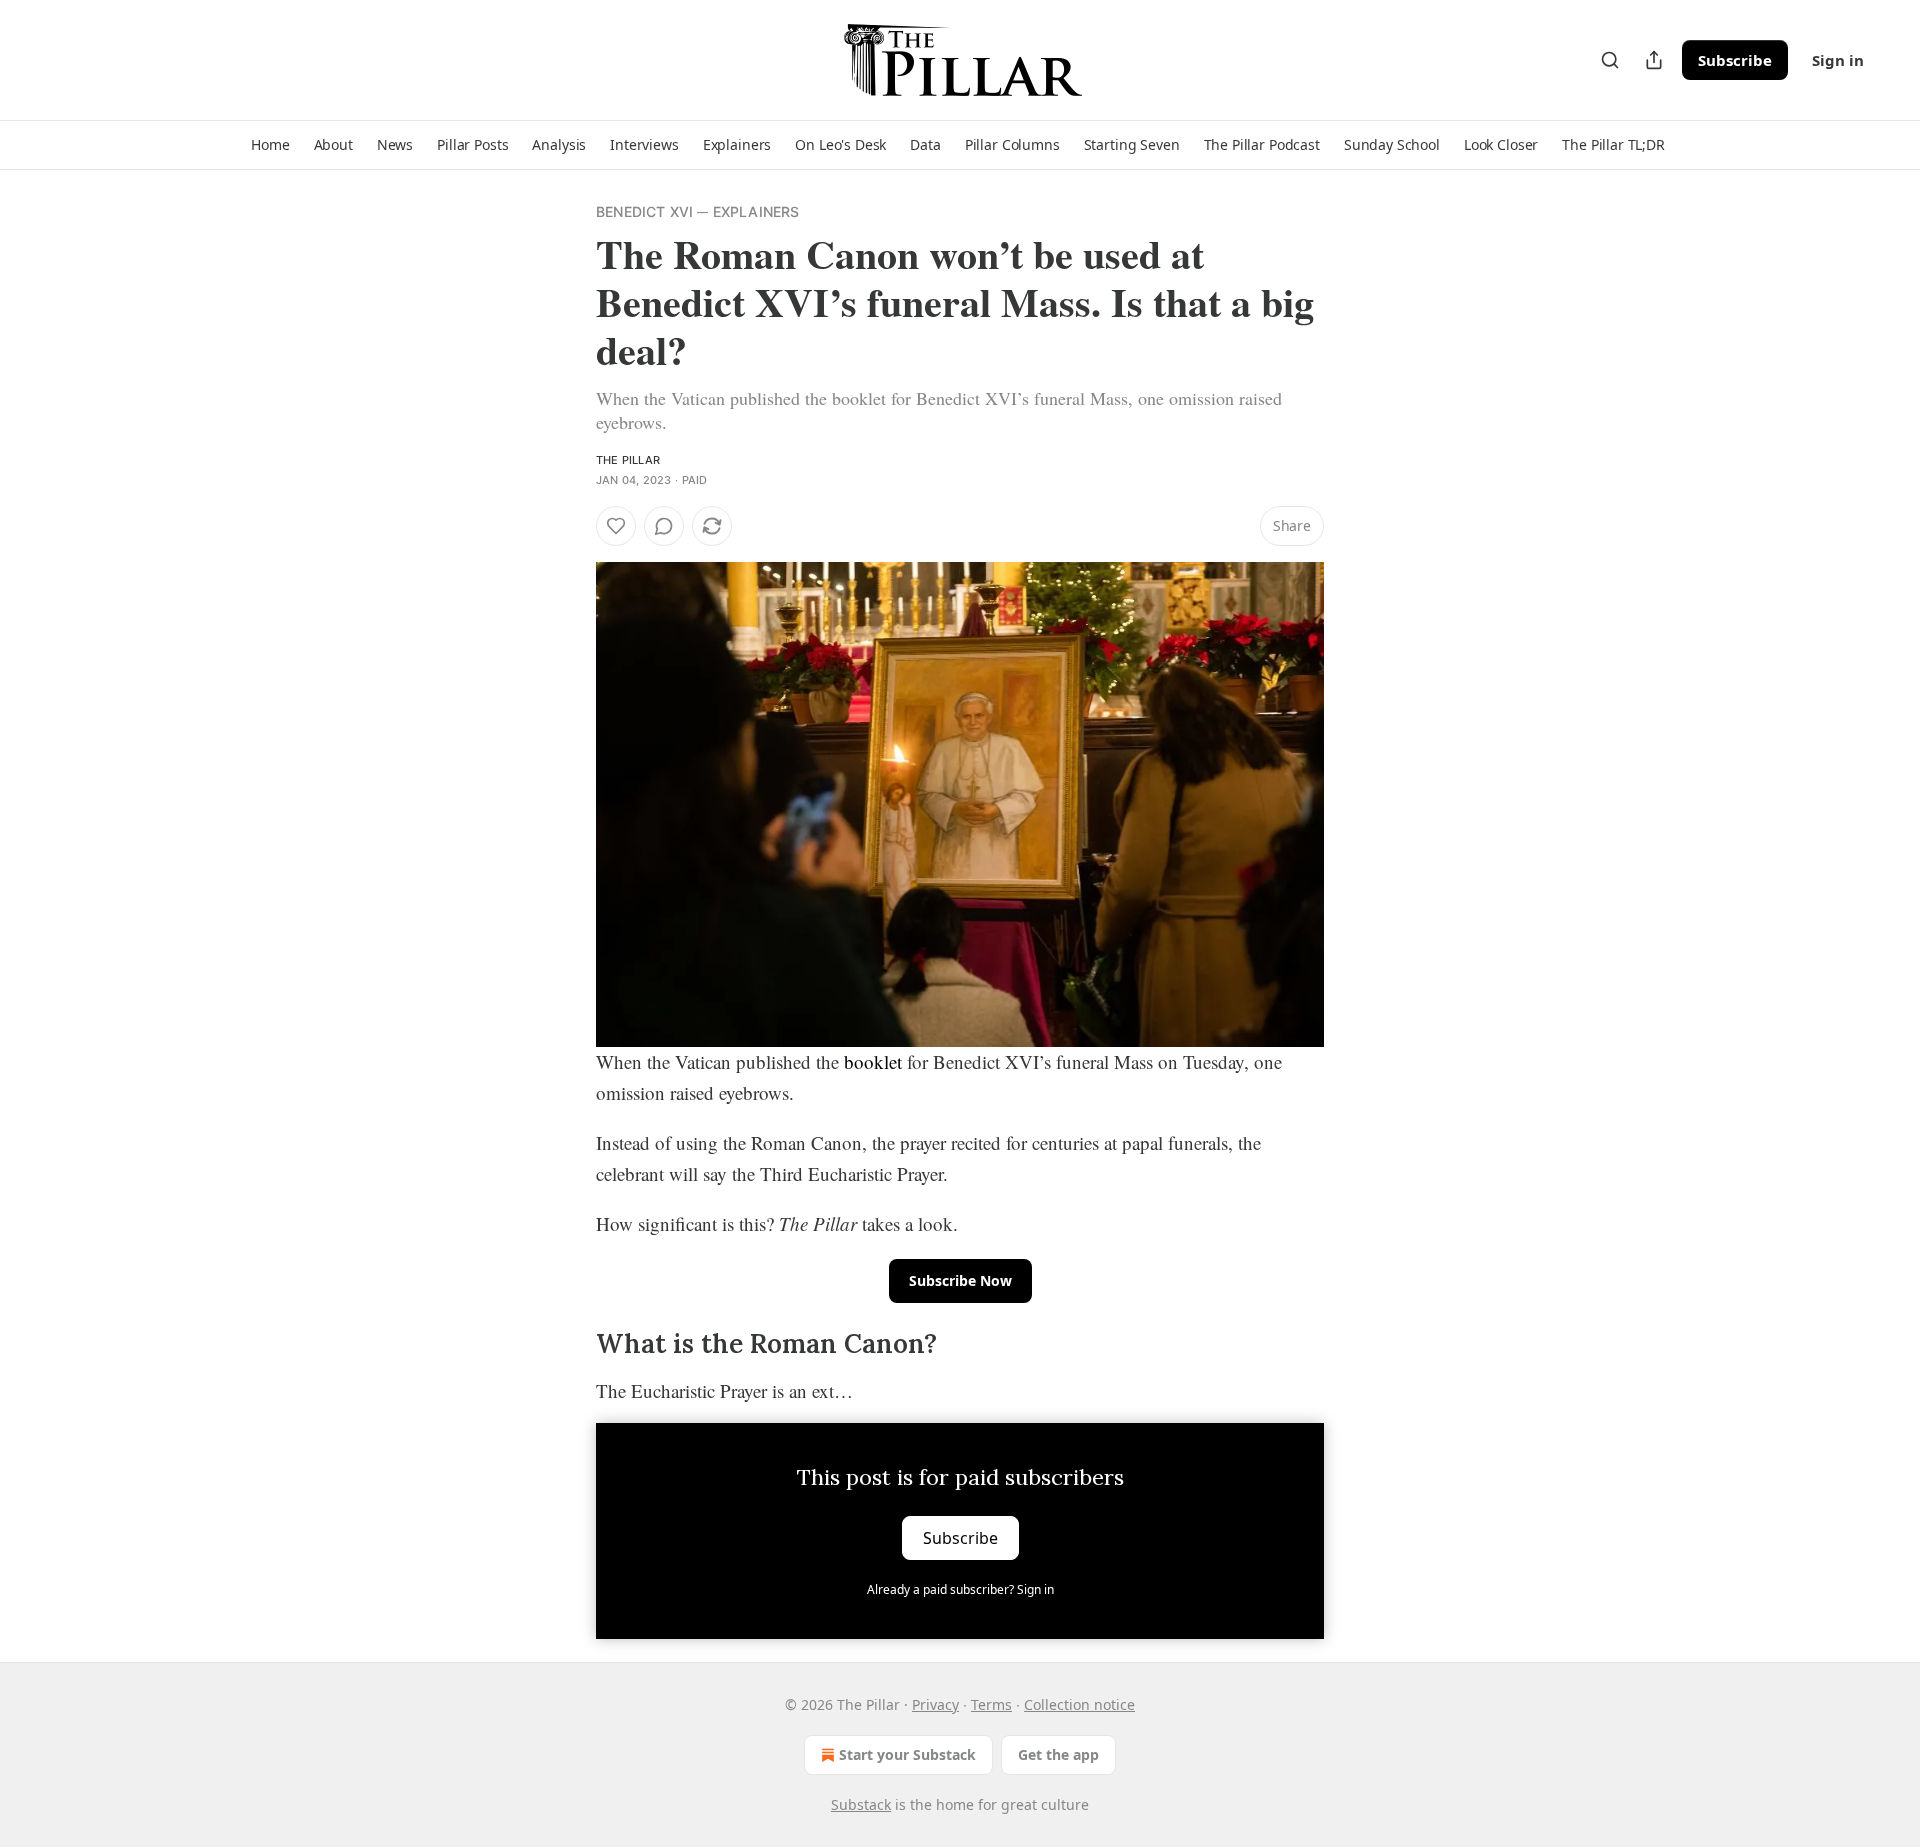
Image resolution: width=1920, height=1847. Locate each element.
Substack (861, 1804)
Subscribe (1735, 60)
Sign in (1838, 60)
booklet (873, 1061)
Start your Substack (907, 1754)
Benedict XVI (644, 211)
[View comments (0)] (664, 526)
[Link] (568, 1345)
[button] (270, 145)
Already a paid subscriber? (960, 1589)
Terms (991, 1704)
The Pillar (628, 460)
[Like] (616, 526)
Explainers (756, 211)
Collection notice (1079, 1704)
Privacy (935, 1704)
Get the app (1058, 1754)
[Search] (1610, 60)
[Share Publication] (1654, 60)
